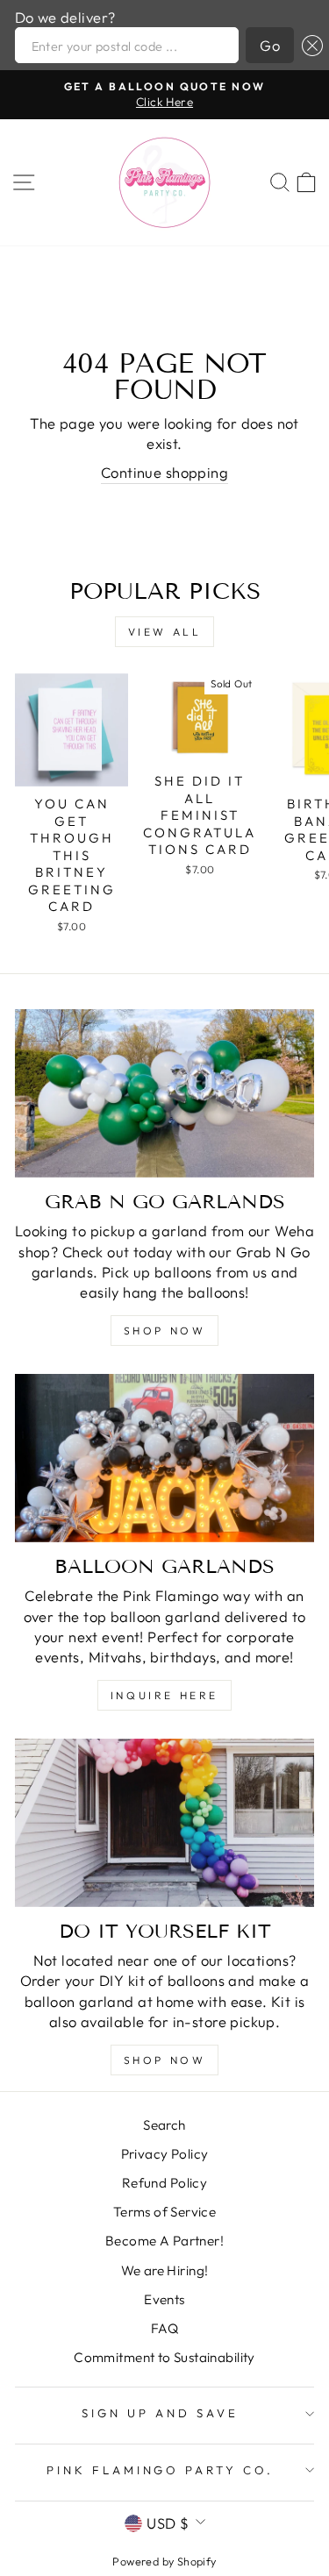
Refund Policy (164, 2183)
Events (164, 2299)
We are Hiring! (165, 2270)
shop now (165, 1331)
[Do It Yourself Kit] (164, 1823)
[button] (308, 45)
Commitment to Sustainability (164, 2357)
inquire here (164, 1695)
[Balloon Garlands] (164, 1458)
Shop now (165, 2060)
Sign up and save (160, 2413)
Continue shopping (164, 472)
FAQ (164, 2328)
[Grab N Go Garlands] (164, 1093)
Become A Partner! (164, 2241)
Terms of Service (165, 2212)
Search (164, 2125)
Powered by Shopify (164, 2561)
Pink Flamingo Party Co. (160, 2470)
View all (165, 632)
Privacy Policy (165, 2154)
